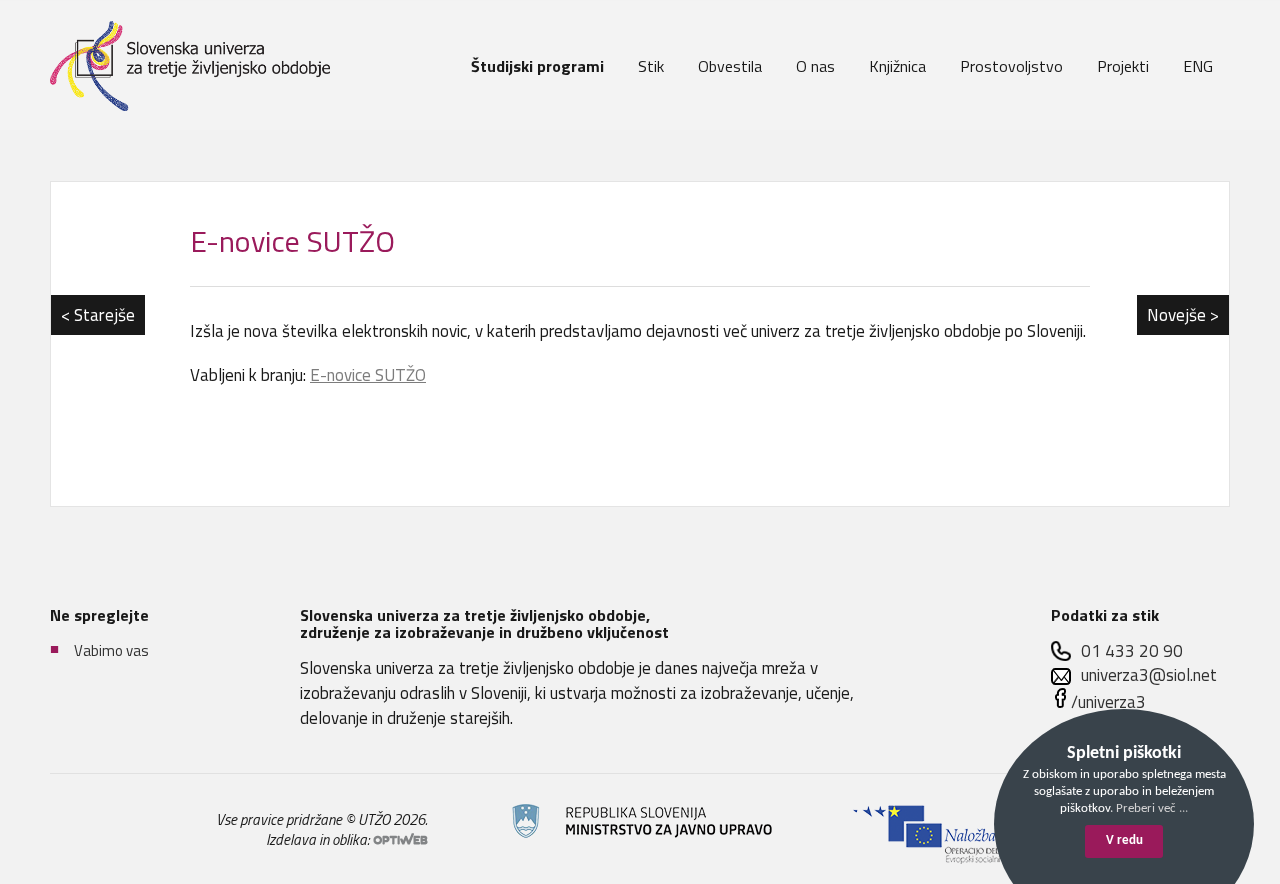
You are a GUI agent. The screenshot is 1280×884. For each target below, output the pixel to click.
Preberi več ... (1152, 808)
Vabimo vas (111, 650)
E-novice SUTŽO (292, 241)
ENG (1198, 66)
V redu (1124, 840)
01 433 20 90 (1132, 651)
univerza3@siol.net (1149, 675)
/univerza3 (1108, 702)
